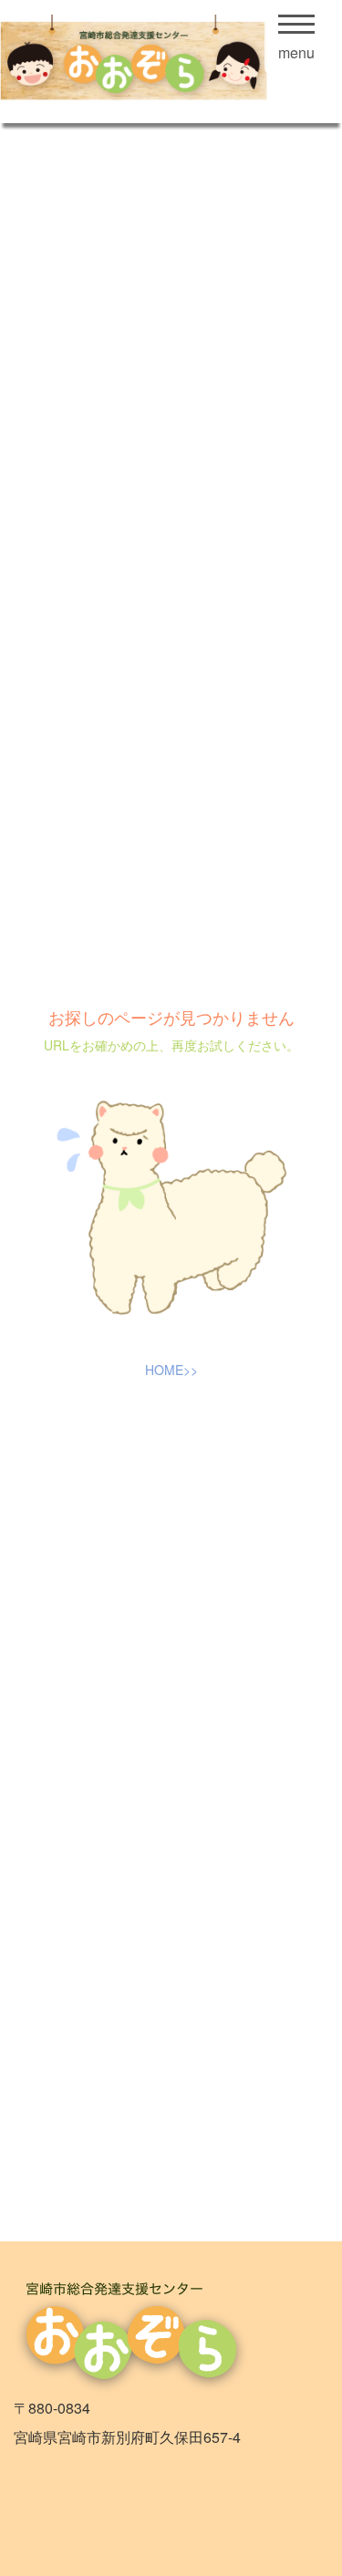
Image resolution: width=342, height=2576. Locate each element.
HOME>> (171, 1370)
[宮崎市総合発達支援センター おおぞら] (150, 62)
